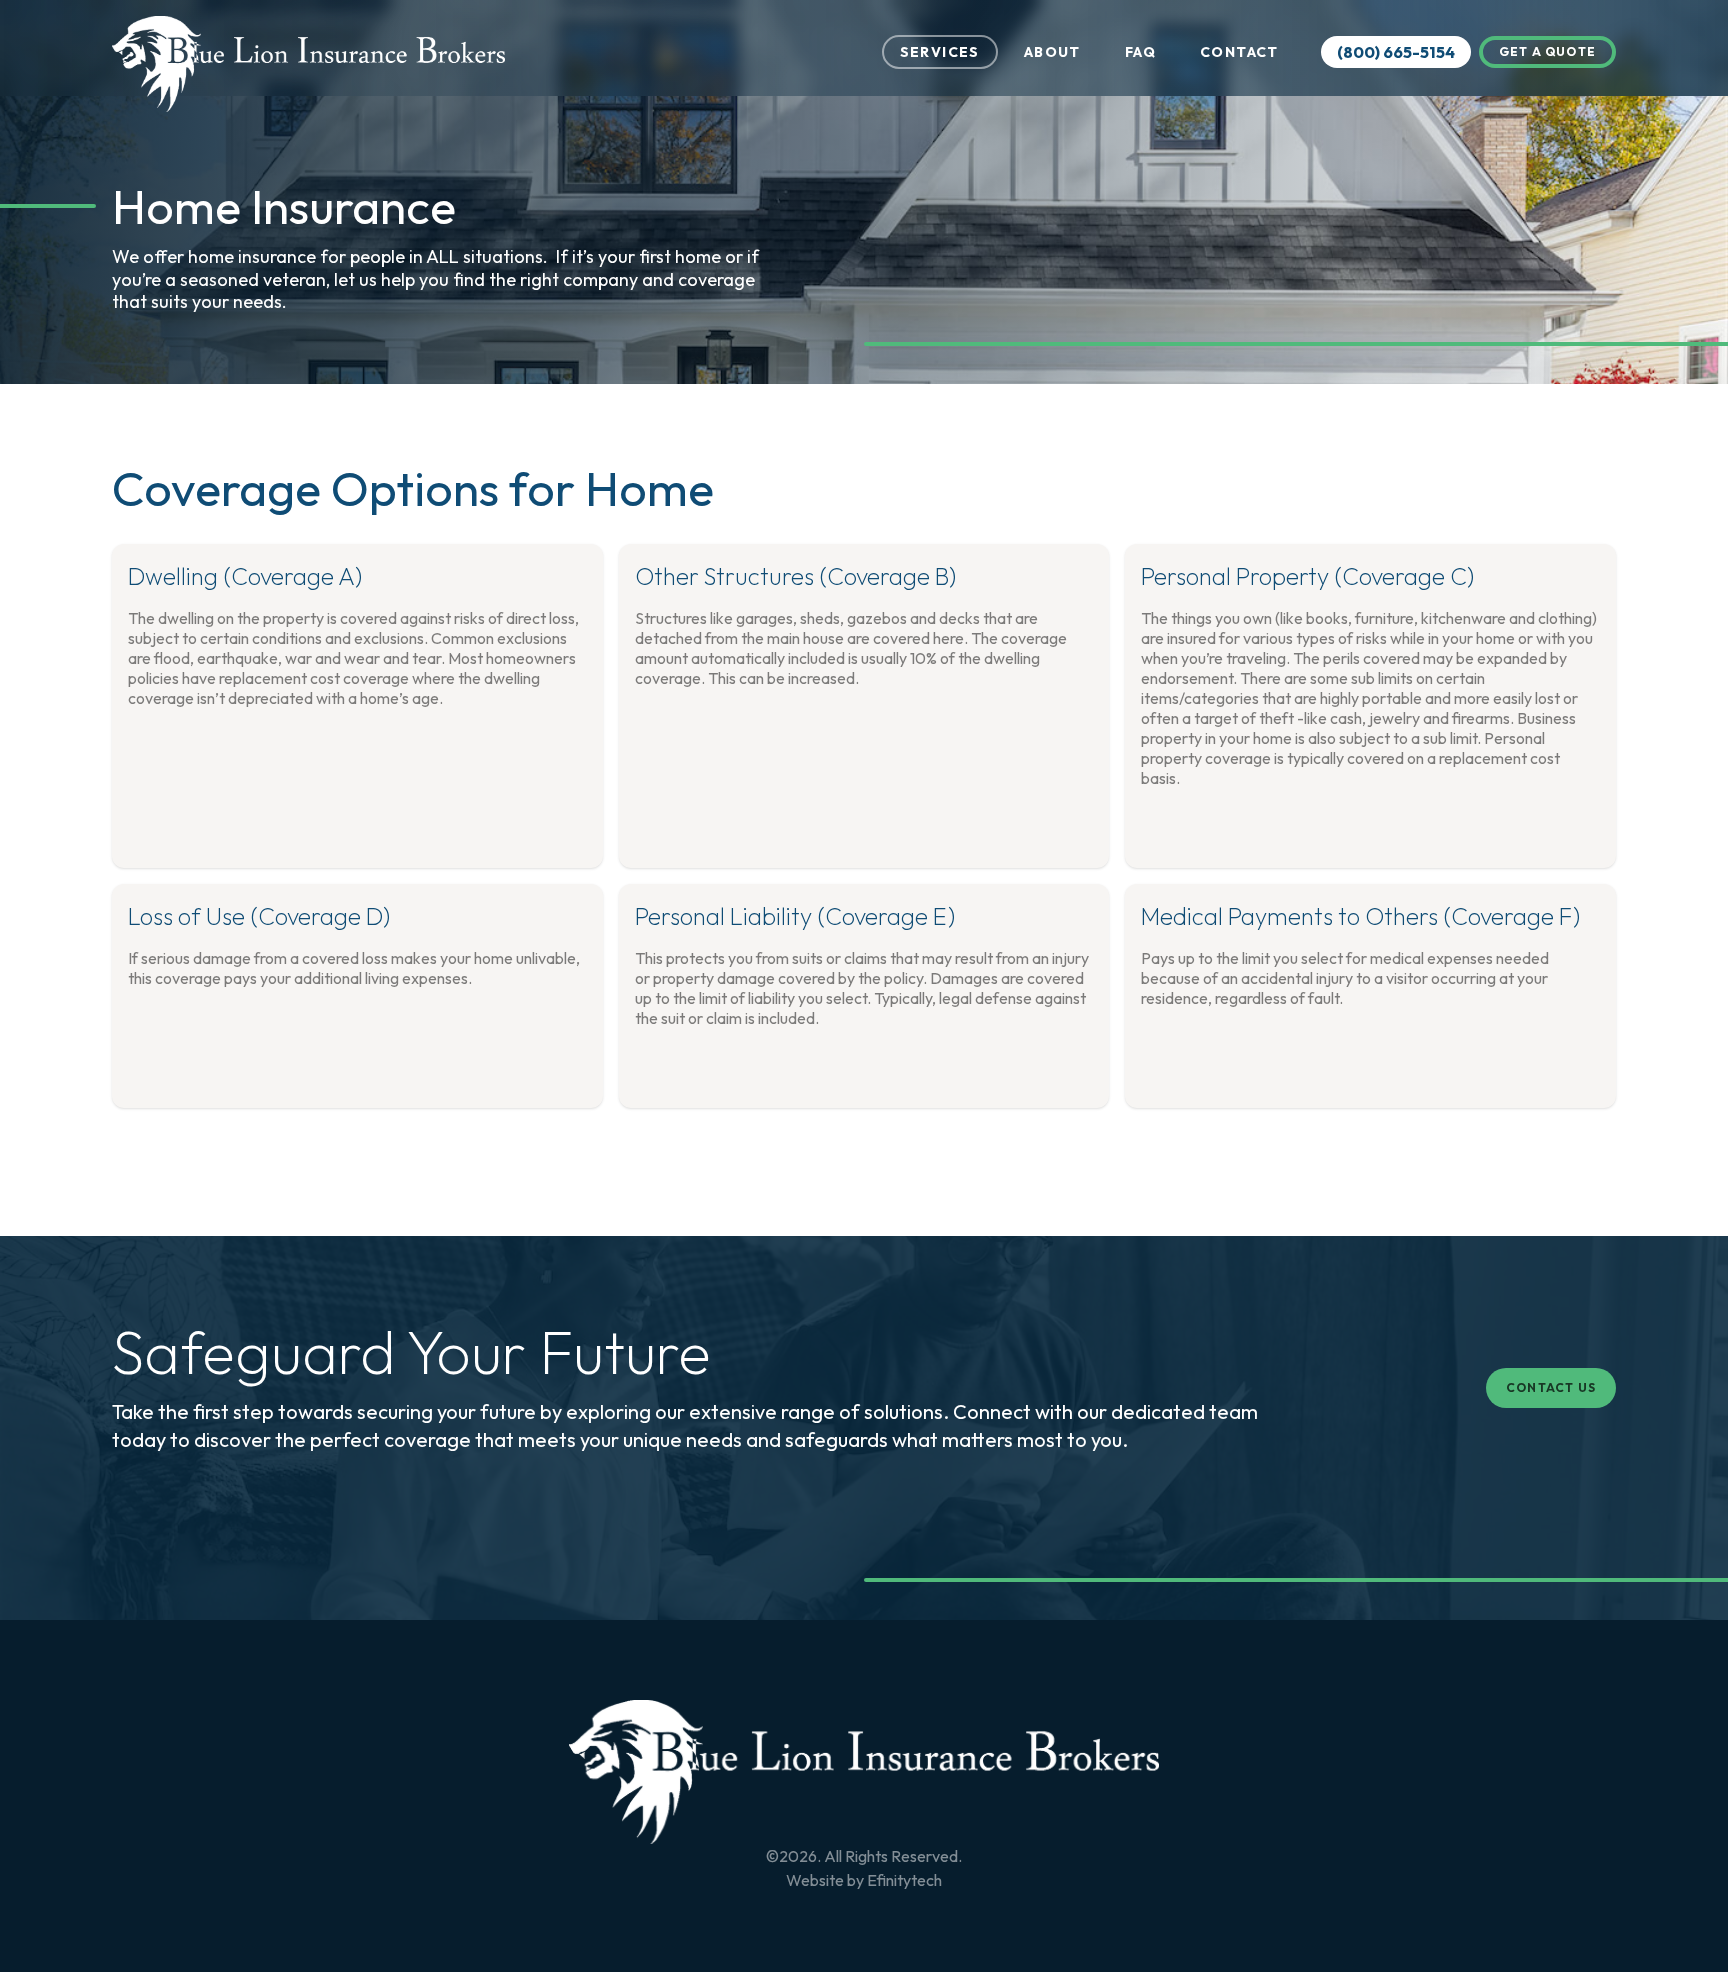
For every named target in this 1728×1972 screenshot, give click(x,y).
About (1052, 52)
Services (940, 52)
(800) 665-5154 (1396, 52)
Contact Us (1551, 1387)
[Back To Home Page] (864, 1772)
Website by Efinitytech (864, 1880)
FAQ (1140, 52)
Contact (1239, 52)
